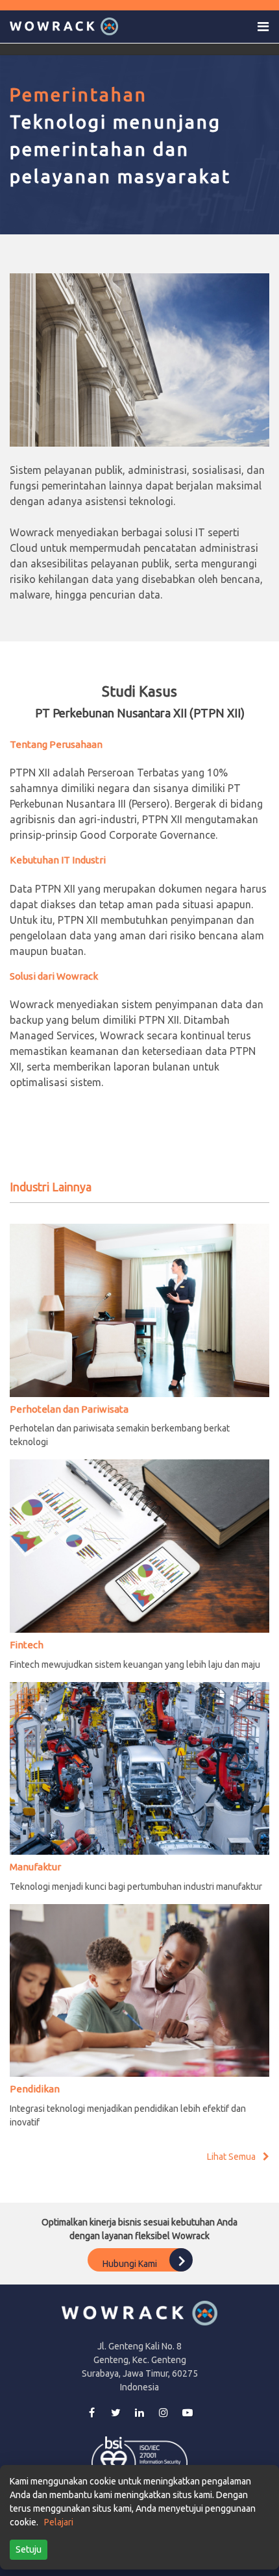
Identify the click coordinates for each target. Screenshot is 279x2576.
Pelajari (59, 2522)
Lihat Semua (232, 2157)
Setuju (29, 2549)
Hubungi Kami (131, 2263)
